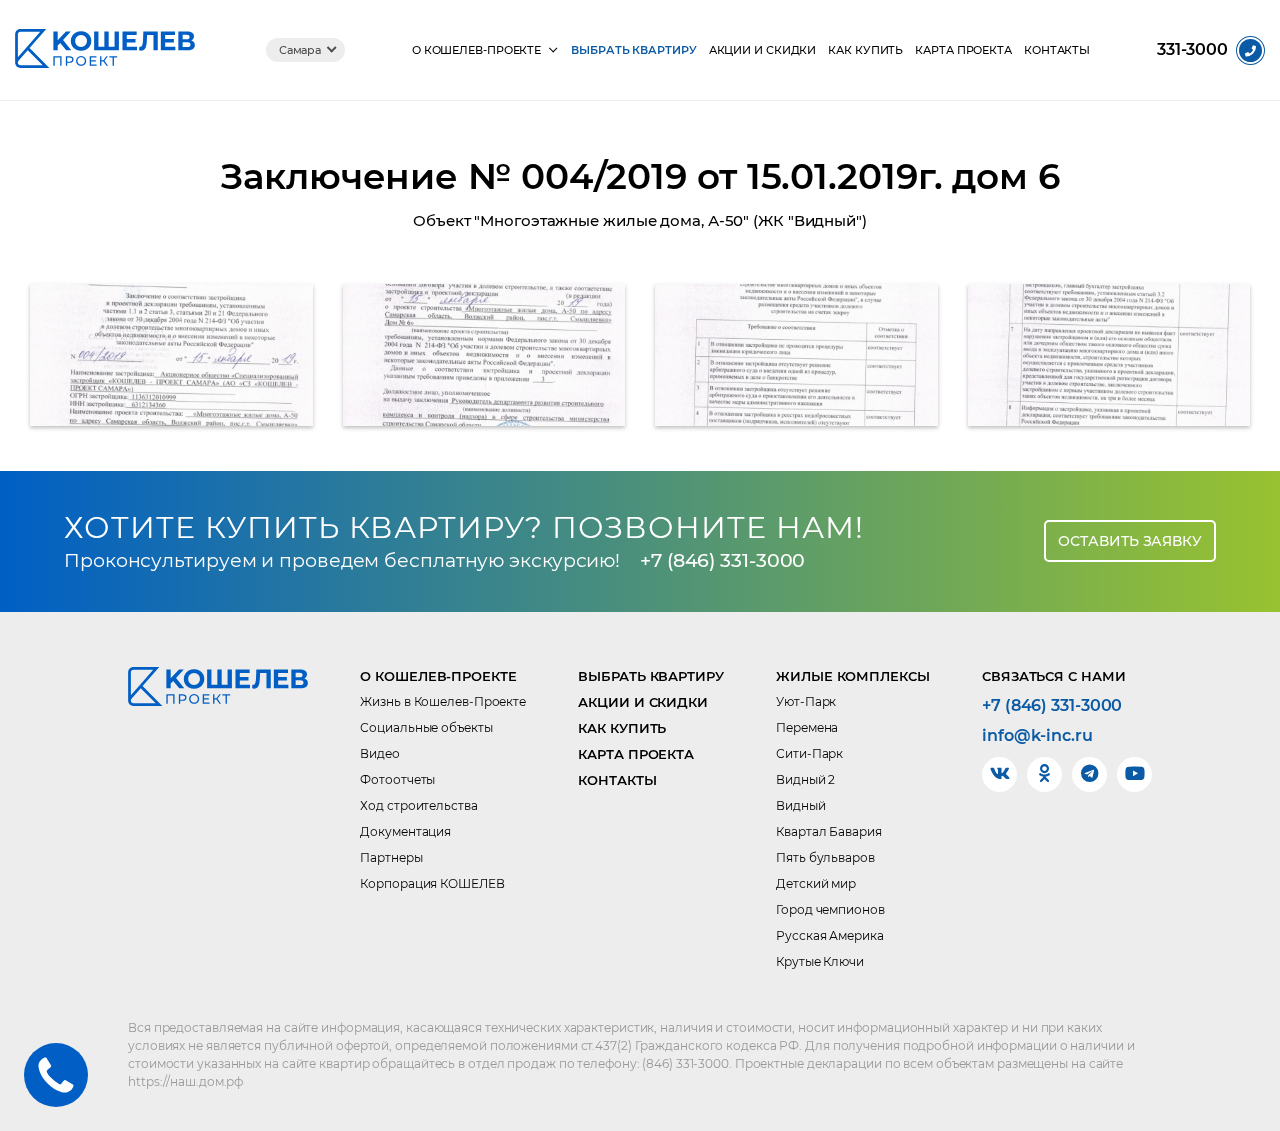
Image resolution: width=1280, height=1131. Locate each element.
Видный (800, 805)
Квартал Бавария (829, 831)
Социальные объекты (426, 727)
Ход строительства (418, 805)
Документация (405, 831)
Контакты (1057, 50)
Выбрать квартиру (633, 50)
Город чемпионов (830, 909)
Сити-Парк (809, 753)
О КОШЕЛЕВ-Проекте (476, 50)
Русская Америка (830, 935)
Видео (380, 753)
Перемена (807, 727)
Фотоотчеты (397, 779)
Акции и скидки (763, 50)
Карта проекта (963, 50)
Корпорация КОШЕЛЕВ (432, 883)
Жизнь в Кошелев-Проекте (443, 701)
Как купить (865, 50)
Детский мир (816, 883)
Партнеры (391, 857)
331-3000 (1192, 50)
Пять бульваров (825, 857)
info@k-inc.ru (1037, 736)
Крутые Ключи (820, 961)
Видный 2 (805, 779)
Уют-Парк (806, 701)
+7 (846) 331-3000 (722, 560)
